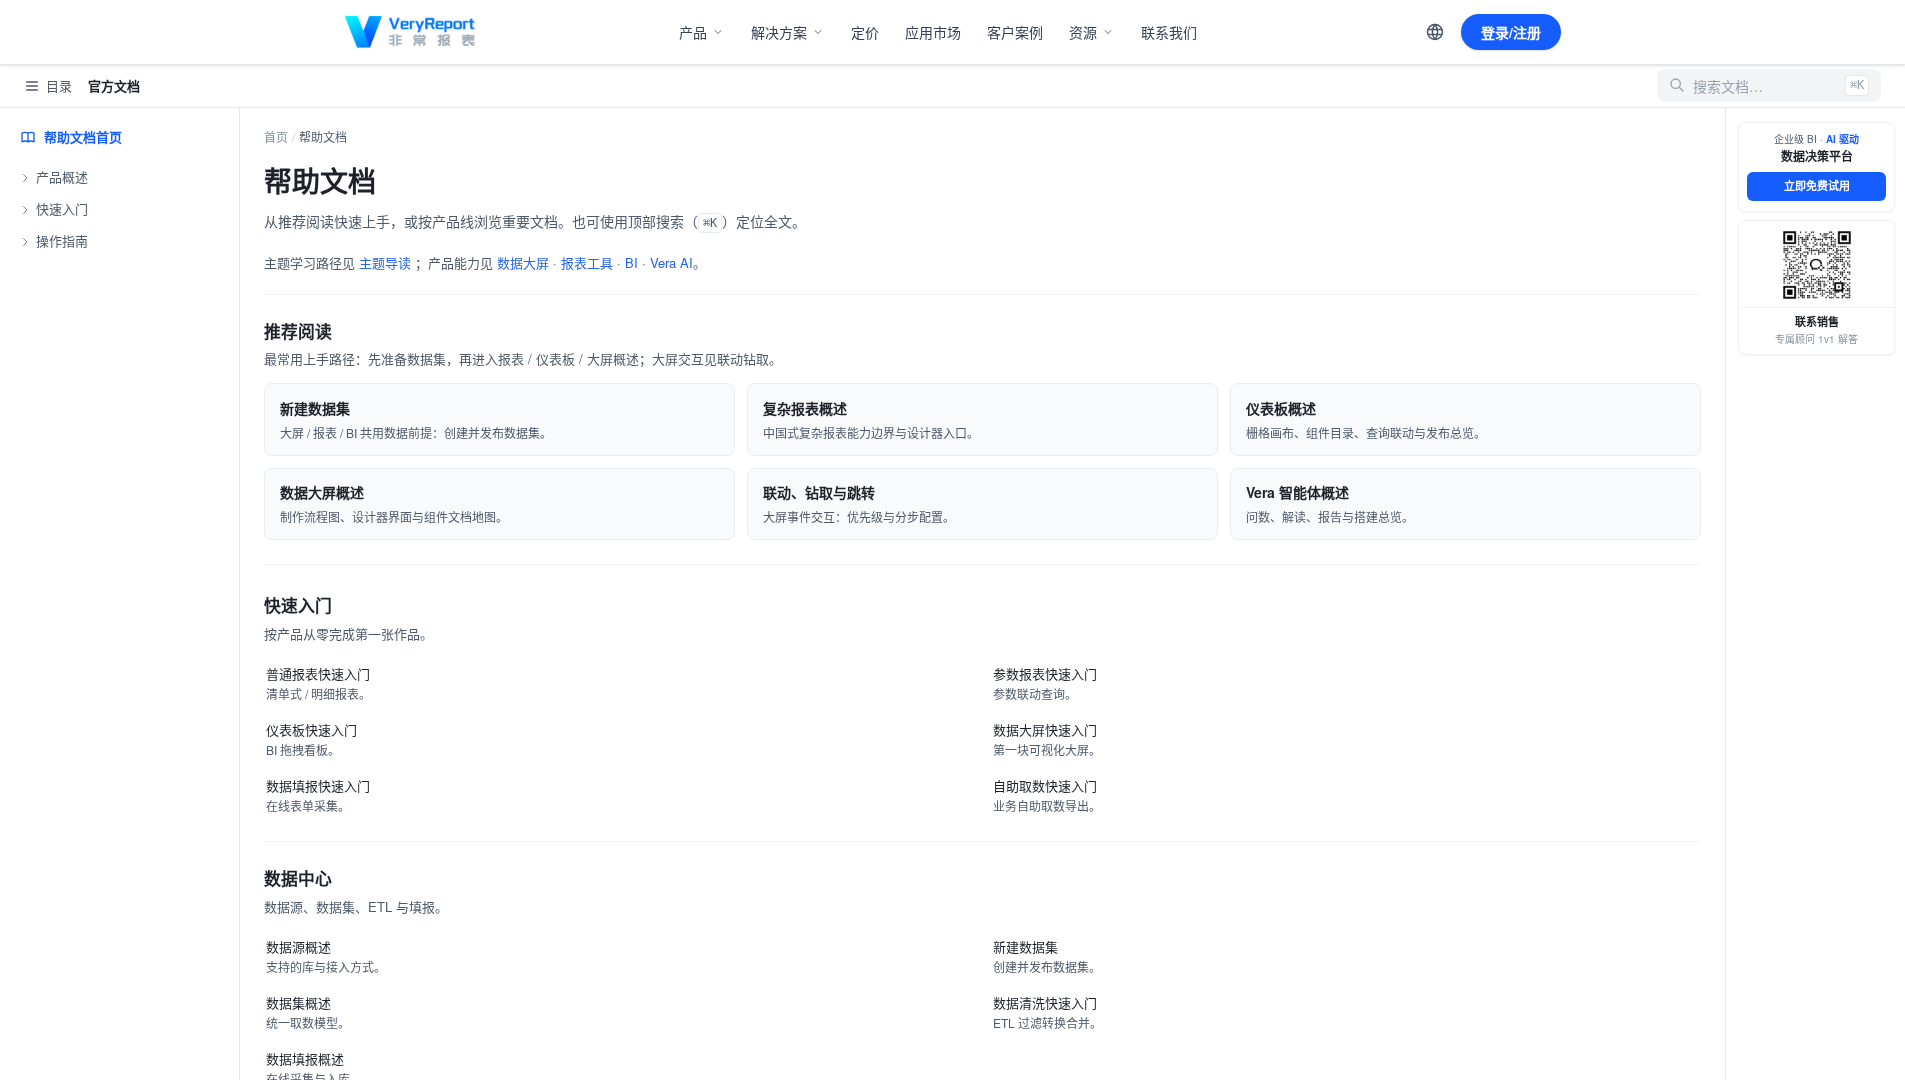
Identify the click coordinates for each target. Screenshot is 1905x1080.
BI (631, 262)
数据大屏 (523, 262)
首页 (276, 136)
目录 (59, 85)
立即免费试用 (1817, 185)
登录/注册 (1511, 32)
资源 (1083, 32)
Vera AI (671, 262)
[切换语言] (1435, 32)
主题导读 (385, 262)
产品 (693, 32)
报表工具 (587, 262)
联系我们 (1169, 32)
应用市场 (933, 32)
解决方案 (779, 32)
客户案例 (1015, 32)
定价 (865, 32)
